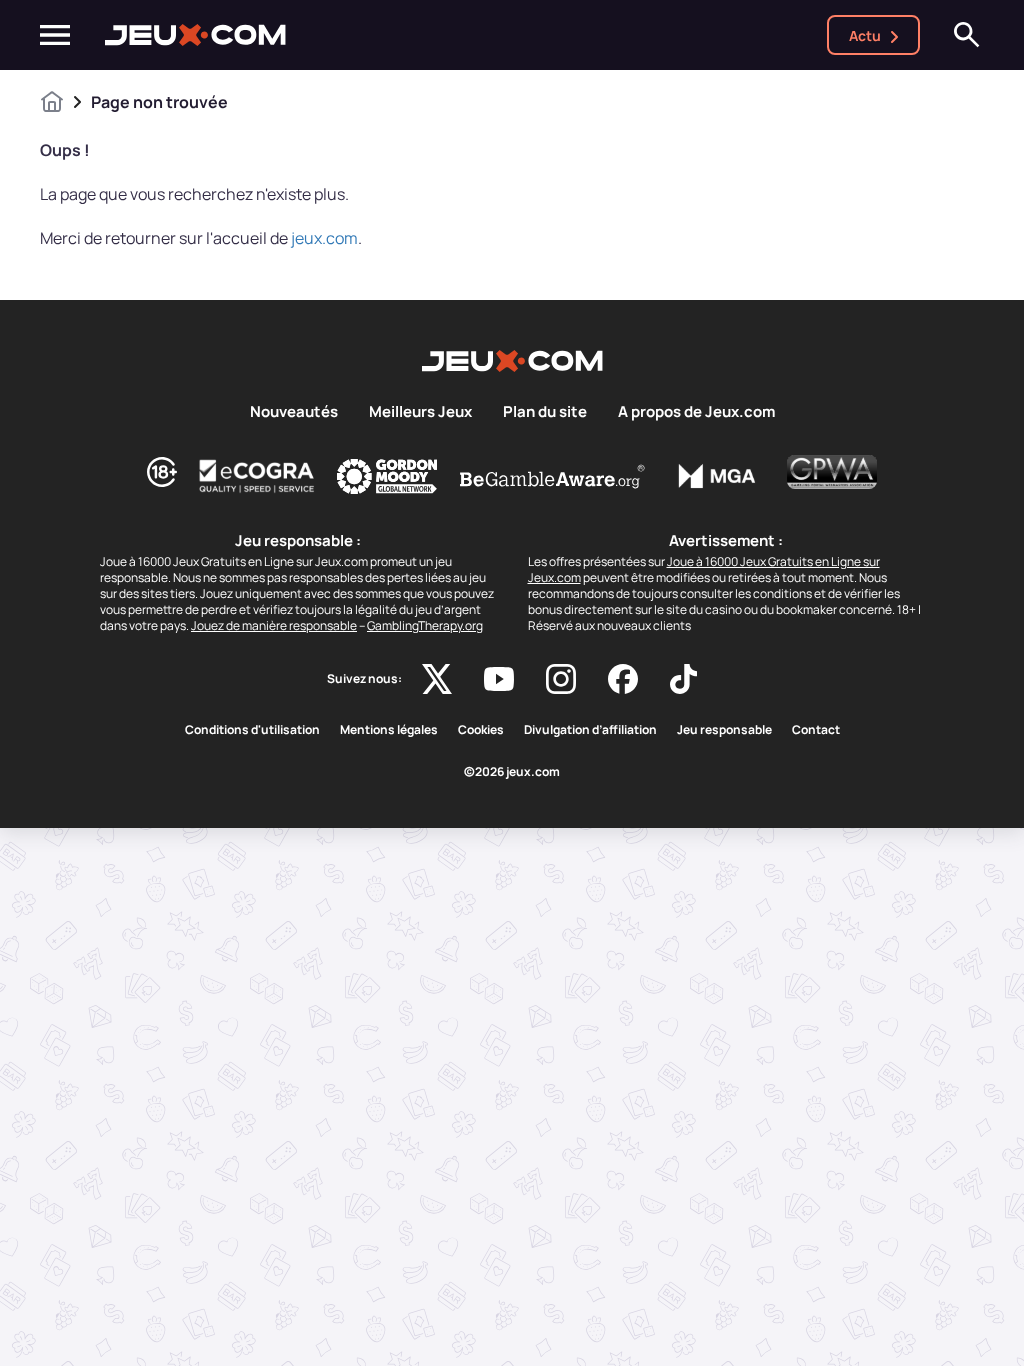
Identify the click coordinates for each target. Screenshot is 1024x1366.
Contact (816, 730)
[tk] (683, 679)
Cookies (481, 730)
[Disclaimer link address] (257, 476)
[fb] (623, 679)
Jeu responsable (724, 730)
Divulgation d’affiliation (590, 730)
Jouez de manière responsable (274, 625)
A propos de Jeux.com (696, 412)
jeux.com (324, 238)
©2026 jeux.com (512, 772)
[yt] (499, 679)
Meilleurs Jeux (420, 412)
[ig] (561, 679)
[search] (967, 35)
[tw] (437, 679)
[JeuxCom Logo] (195, 35)
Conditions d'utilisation (252, 730)
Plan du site (545, 412)
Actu (865, 35)
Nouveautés (294, 412)
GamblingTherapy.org (425, 625)
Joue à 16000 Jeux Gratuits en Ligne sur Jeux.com (704, 569)
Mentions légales (389, 730)
